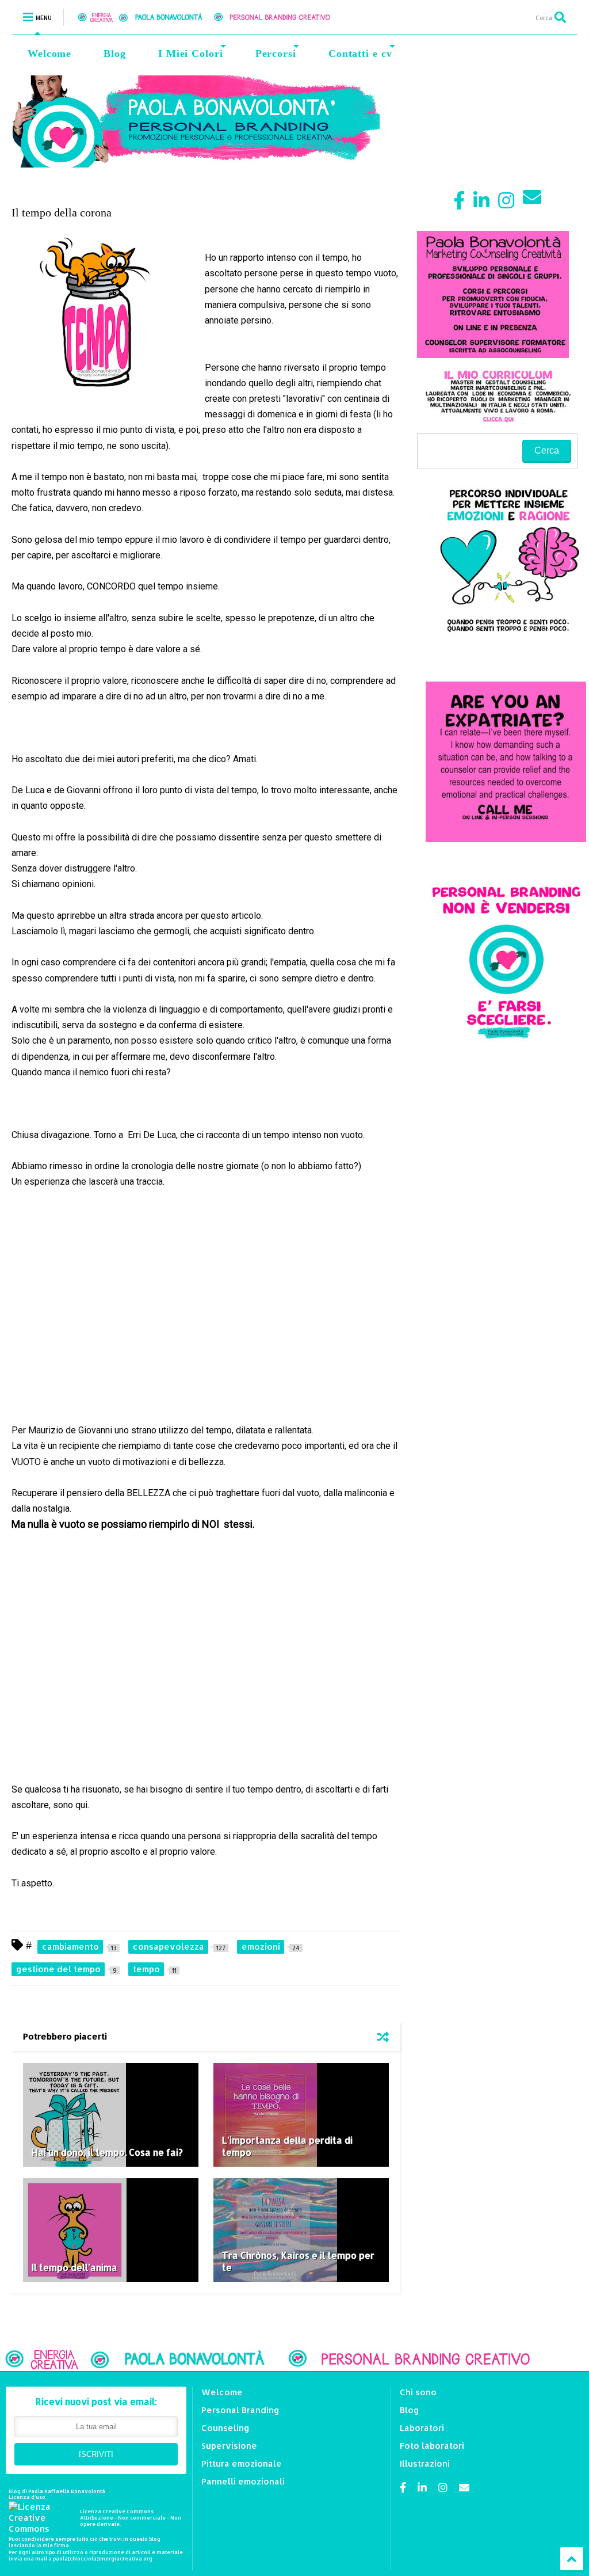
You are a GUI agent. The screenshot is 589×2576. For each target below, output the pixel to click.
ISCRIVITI (96, 2454)
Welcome (49, 54)
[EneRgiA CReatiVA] (217, 17)
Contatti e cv (360, 54)
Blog (115, 54)
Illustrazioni (425, 2463)
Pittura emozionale (242, 2463)
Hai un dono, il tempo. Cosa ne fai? (107, 2152)
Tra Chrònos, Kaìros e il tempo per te (298, 2261)
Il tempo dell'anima (74, 2267)
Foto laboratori (432, 2446)
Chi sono (418, 2392)
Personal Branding (240, 2410)
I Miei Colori (191, 54)
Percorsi (276, 54)
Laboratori (422, 2428)
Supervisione (229, 2446)
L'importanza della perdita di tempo (287, 2146)
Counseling (225, 2428)
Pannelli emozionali (243, 2481)
